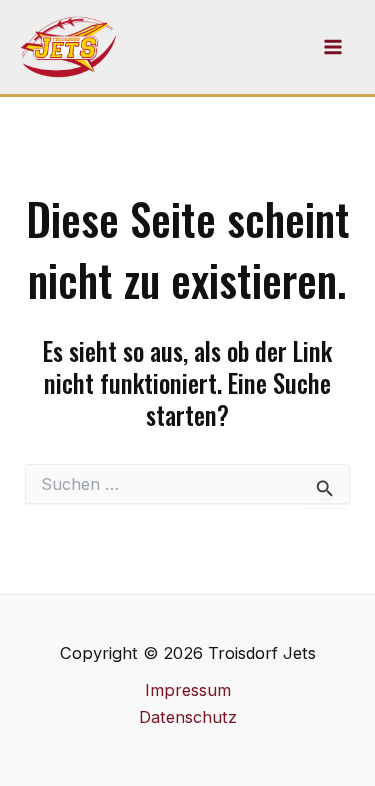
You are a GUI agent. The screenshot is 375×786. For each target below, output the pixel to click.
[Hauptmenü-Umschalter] (332, 47)
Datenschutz (188, 717)
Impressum (188, 690)
